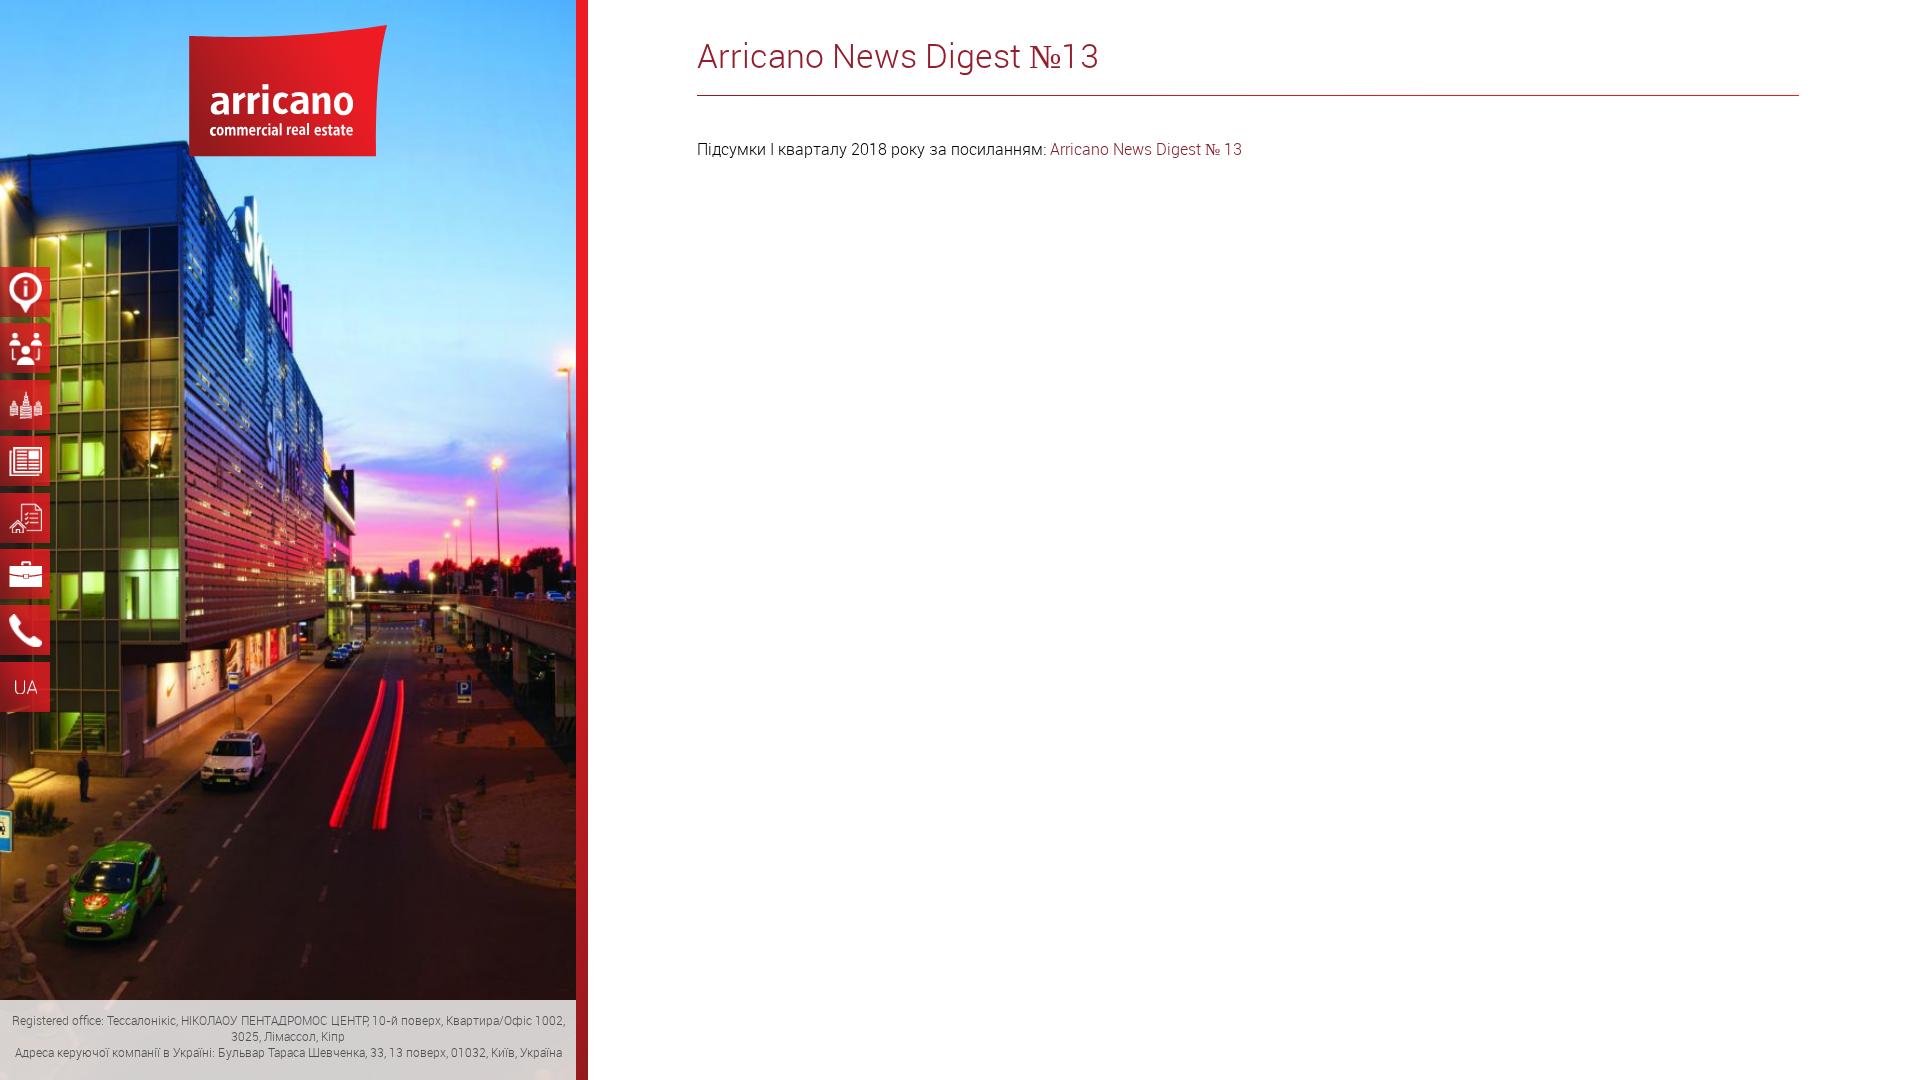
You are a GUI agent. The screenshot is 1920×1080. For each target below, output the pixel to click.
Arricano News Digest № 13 (1146, 149)
